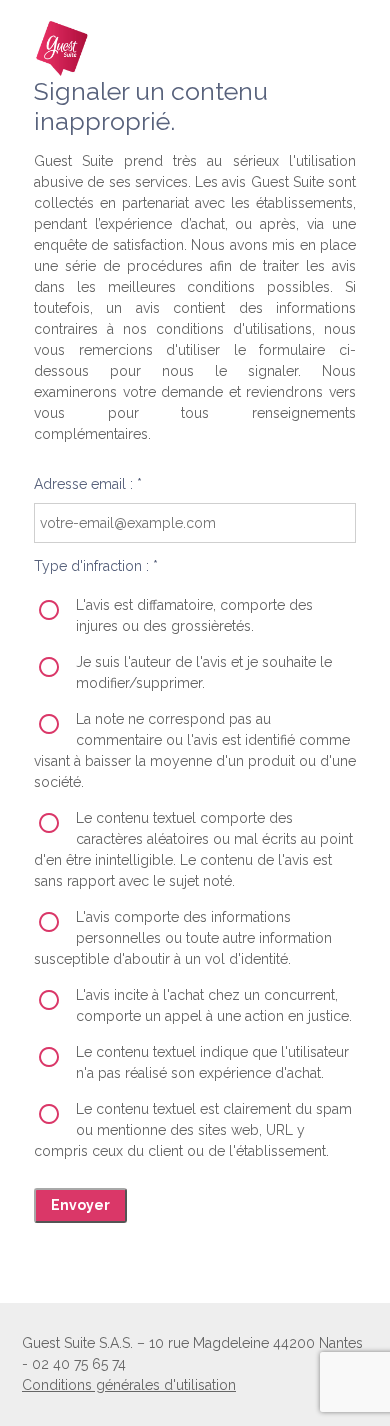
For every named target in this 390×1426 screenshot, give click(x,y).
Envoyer (80, 1205)
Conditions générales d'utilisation (129, 1385)
